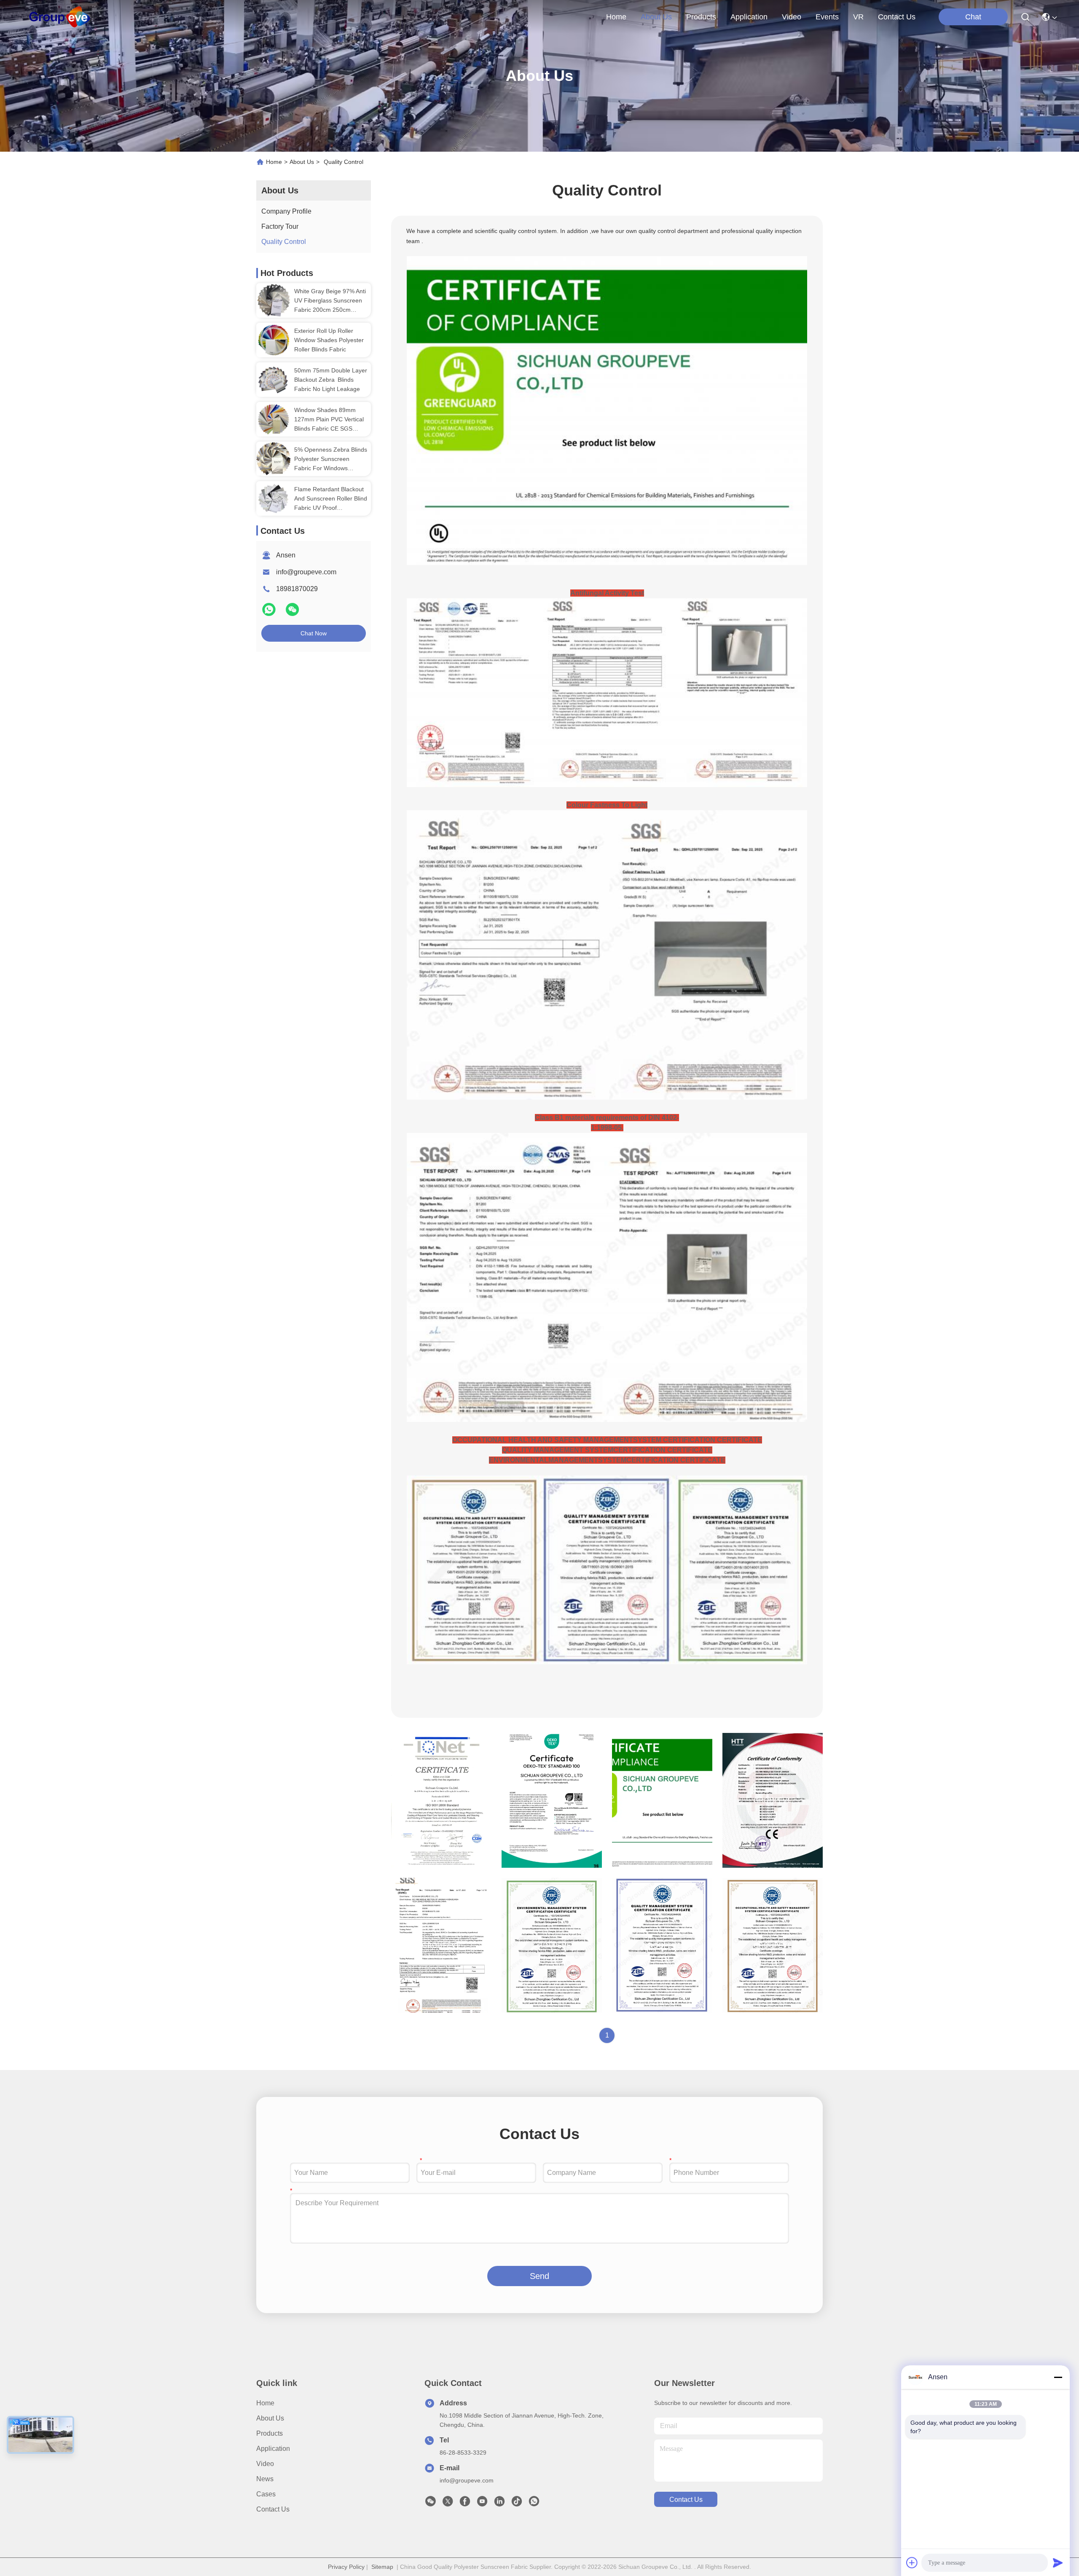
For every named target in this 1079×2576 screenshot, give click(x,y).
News (265, 2479)
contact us (897, 17)
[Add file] (912, 2563)
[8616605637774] (534, 2504)
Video (265, 2464)
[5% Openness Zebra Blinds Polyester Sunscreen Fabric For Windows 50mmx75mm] (274, 459)
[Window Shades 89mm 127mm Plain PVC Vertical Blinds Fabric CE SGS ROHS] (274, 419)
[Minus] (1058, 2377)
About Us (302, 162)
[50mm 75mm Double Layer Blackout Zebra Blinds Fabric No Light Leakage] (274, 380)
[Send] (1058, 2563)
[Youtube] (482, 2504)
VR (858, 17)
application (749, 17)
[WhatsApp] (270, 613)
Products (270, 2433)
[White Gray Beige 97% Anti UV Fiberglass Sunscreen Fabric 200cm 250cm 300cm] (274, 300)
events (827, 17)
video (792, 17)
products (701, 17)
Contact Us (273, 2509)
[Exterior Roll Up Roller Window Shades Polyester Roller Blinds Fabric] (274, 340)
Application (273, 2449)
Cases (266, 2494)
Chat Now (314, 633)
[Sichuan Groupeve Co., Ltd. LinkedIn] (499, 2504)
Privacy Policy (346, 2567)
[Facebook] (465, 2504)
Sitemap (382, 2567)
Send (539, 2276)
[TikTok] (517, 2504)
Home (616, 17)
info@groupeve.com (306, 572)
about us (656, 17)
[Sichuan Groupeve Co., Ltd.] (60, 17)
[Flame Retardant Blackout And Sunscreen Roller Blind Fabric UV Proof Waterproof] (274, 498)
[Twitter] (448, 2504)
